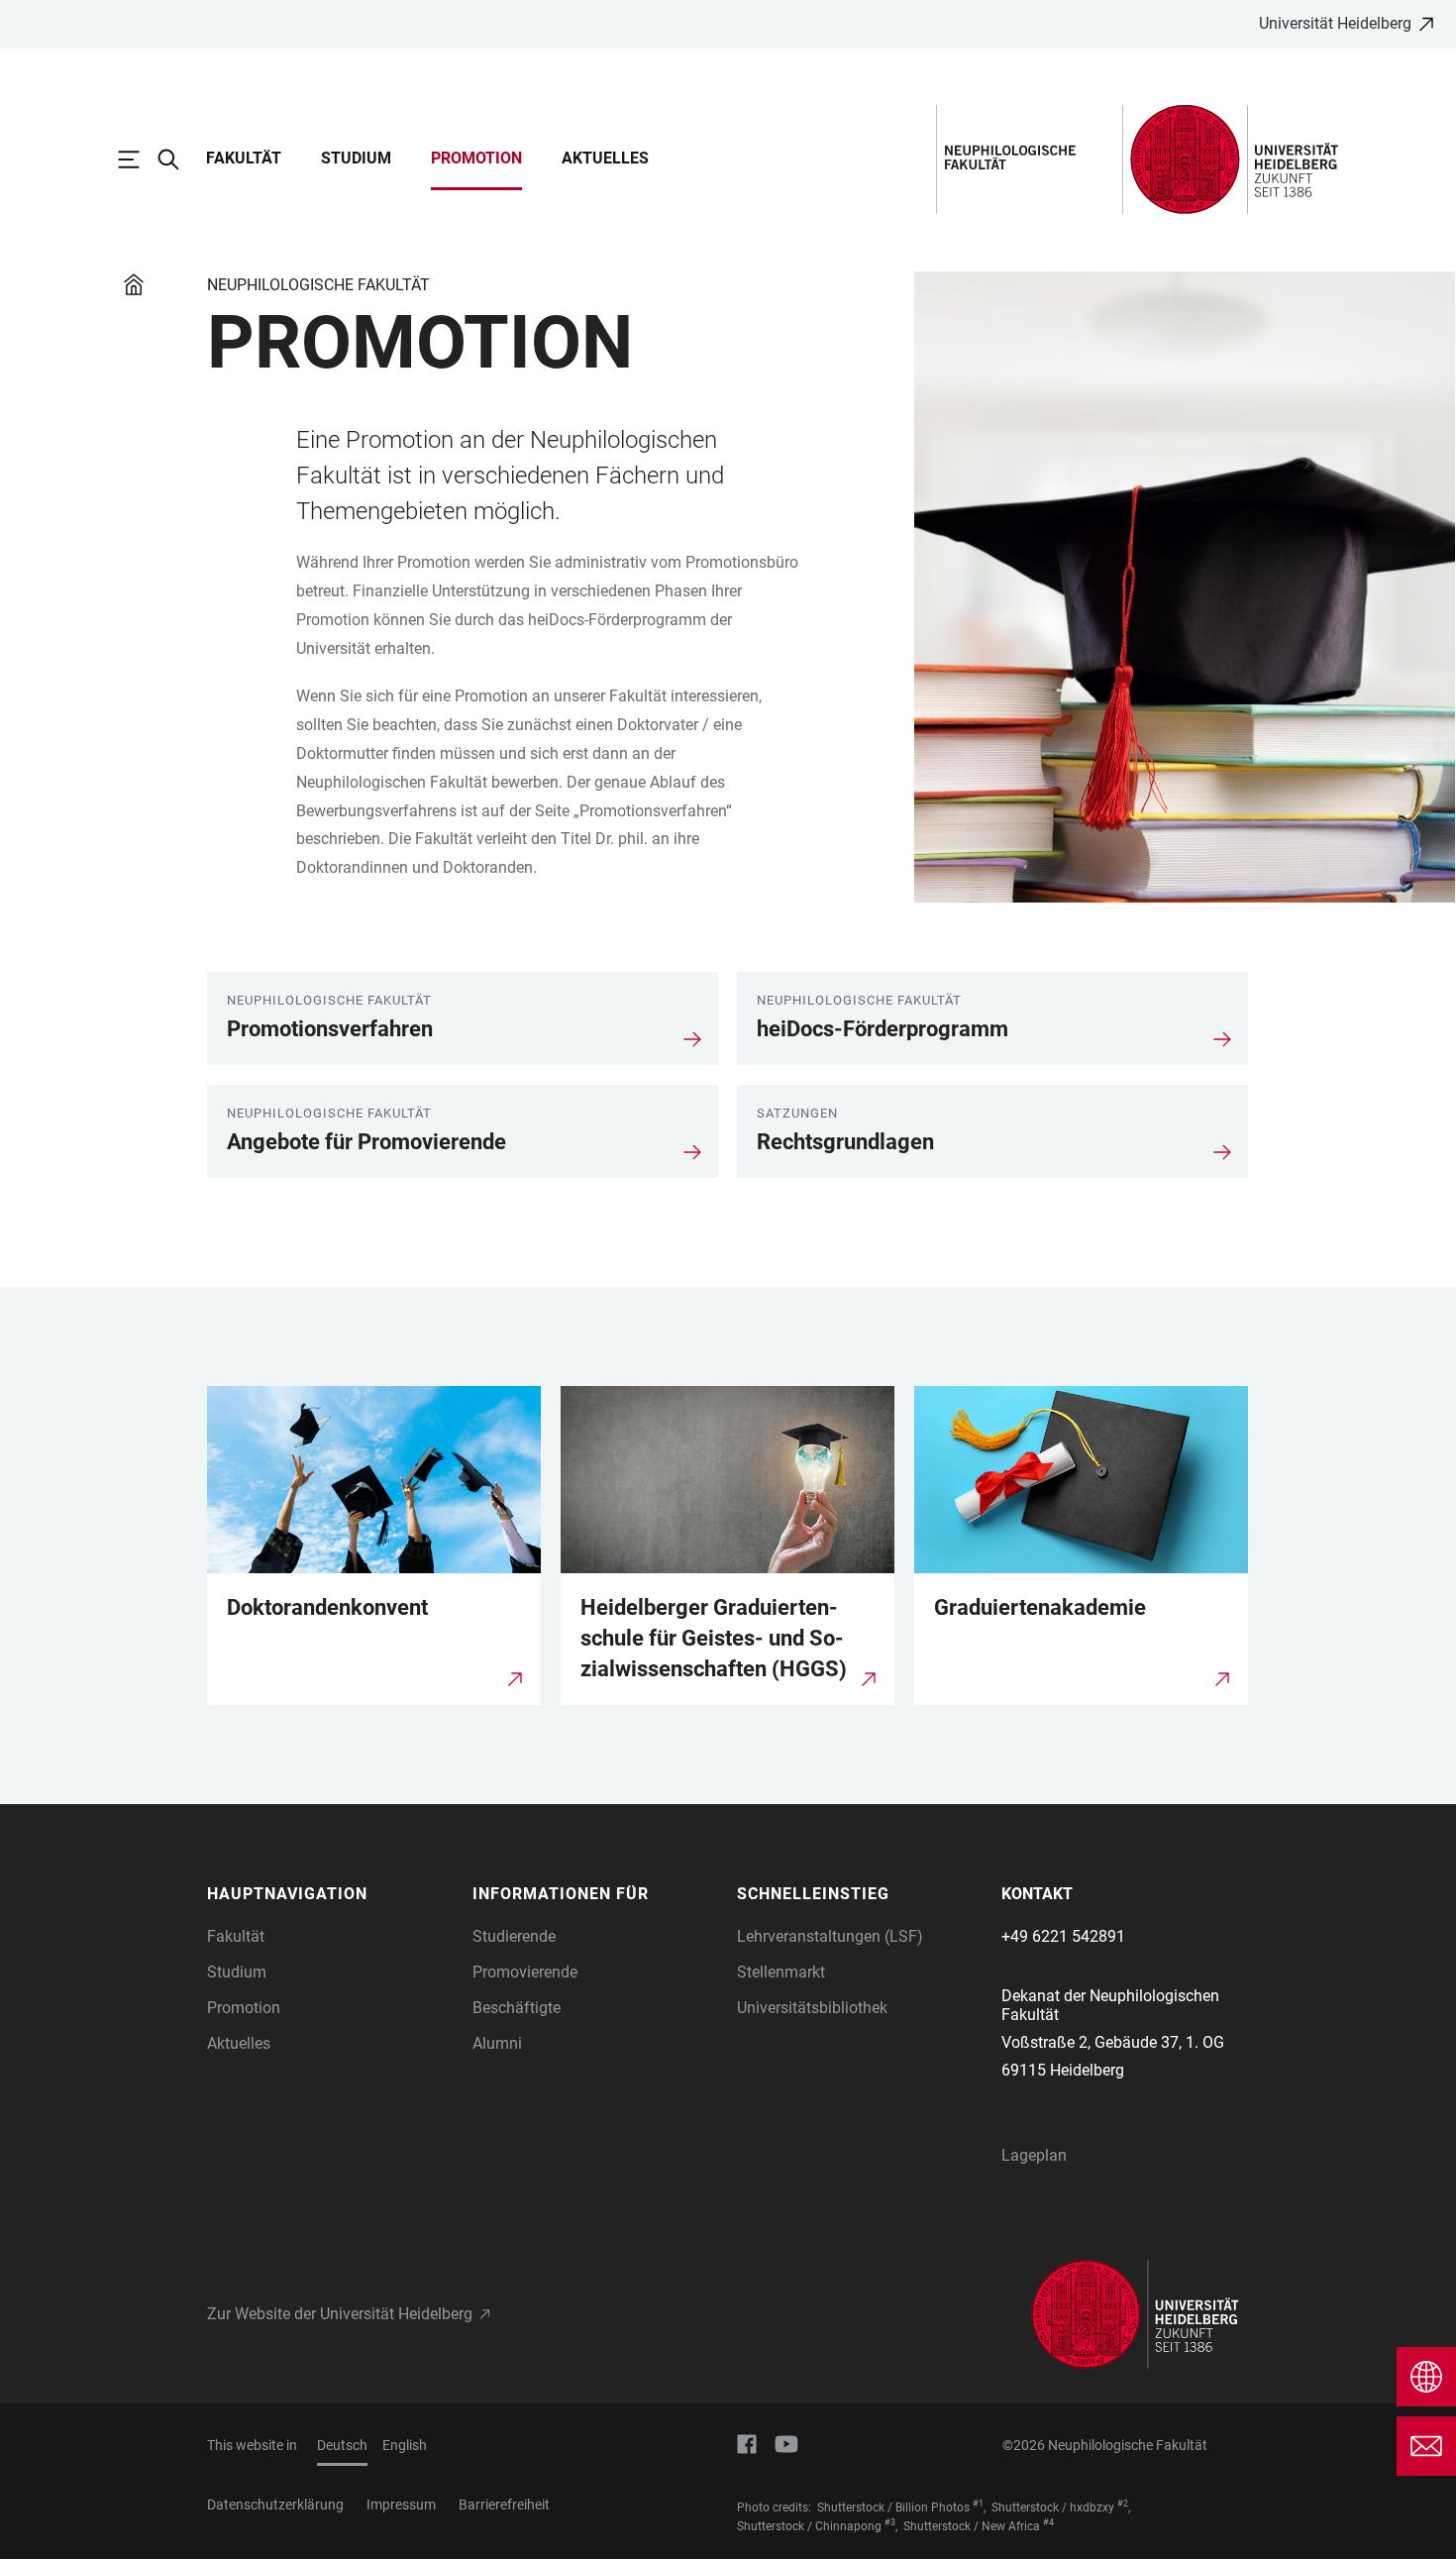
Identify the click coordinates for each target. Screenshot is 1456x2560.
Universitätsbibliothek (812, 2008)
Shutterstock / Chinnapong (809, 2526)
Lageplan (1034, 2155)
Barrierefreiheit (504, 2505)
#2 (1123, 2504)
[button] (330, 1894)
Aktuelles (605, 158)
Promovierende (525, 1972)
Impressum (401, 2505)
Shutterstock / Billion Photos (893, 2507)
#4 (1048, 2522)
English (405, 2445)
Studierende (514, 1936)
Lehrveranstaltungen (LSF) (830, 1936)
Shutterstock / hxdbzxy (1053, 2507)
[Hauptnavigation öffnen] (139, 160)
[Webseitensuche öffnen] (178, 160)
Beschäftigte (517, 2008)
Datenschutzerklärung (275, 2505)
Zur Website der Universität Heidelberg (340, 2314)
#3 (890, 2522)
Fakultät (244, 158)
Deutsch (342, 2445)
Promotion (476, 158)
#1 (978, 2504)
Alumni (497, 2043)
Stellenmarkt (781, 1972)
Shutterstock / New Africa (972, 2526)
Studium (356, 158)
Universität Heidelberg (1335, 23)
